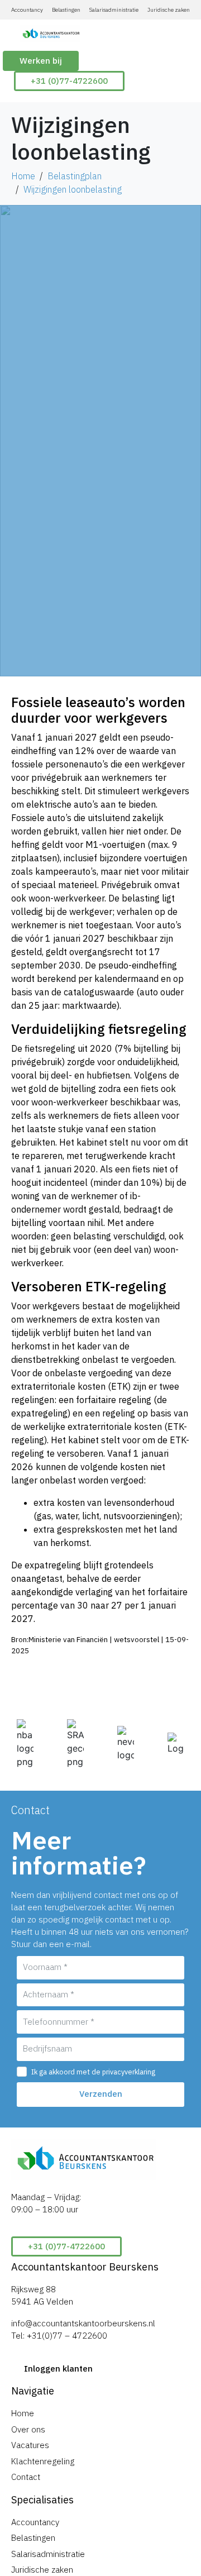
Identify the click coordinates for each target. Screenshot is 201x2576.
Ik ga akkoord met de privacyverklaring (93, 2072)
